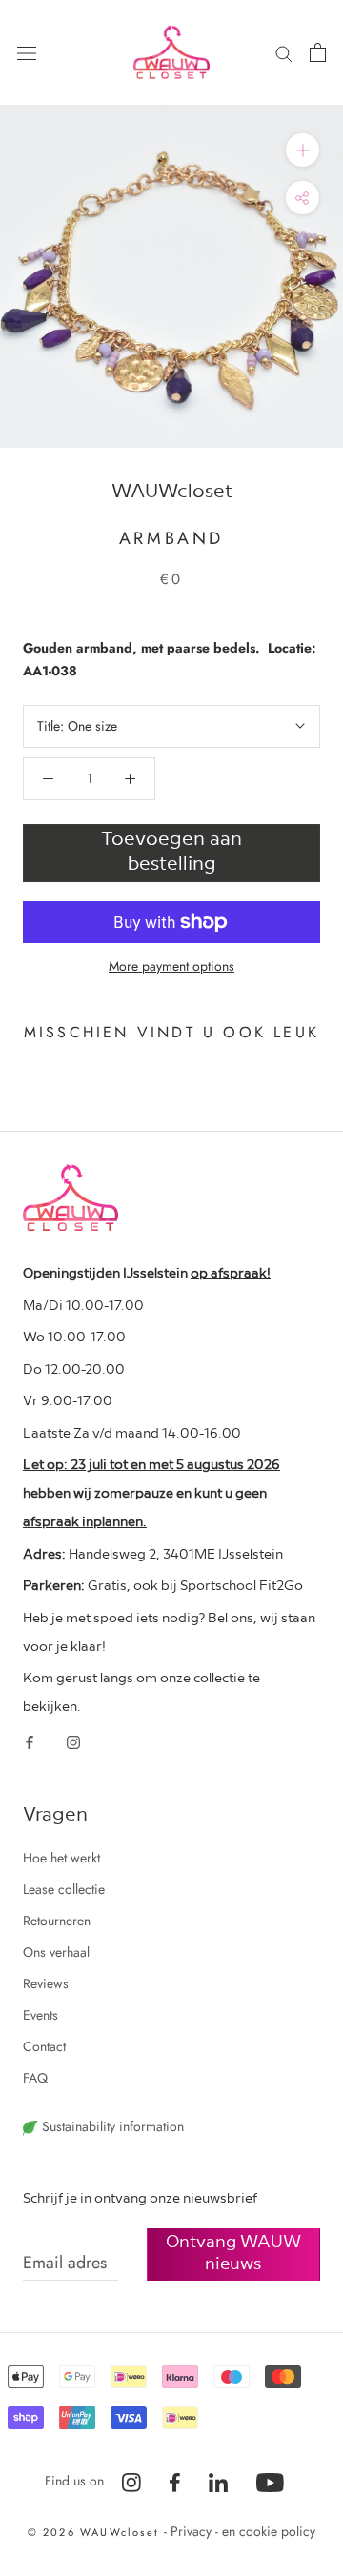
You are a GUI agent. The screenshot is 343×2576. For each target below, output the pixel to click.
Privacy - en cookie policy (243, 2531)
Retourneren (57, 1921)
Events (40, 2015)
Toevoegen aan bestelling (171, 850)
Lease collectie (64, 1889)
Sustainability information (111, 2126)
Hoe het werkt (61, 1858)
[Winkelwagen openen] (318, 52)
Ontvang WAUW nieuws (233, 2251)
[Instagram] (73, 1741)
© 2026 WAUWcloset (96, 2532)
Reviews (46, 1983)
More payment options (171, 966)
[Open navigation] (27, 52)
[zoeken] (284, 52)
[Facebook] (30, 1741)
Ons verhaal (56, 1952)
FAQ (35, 2078)
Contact (44, 2046)
